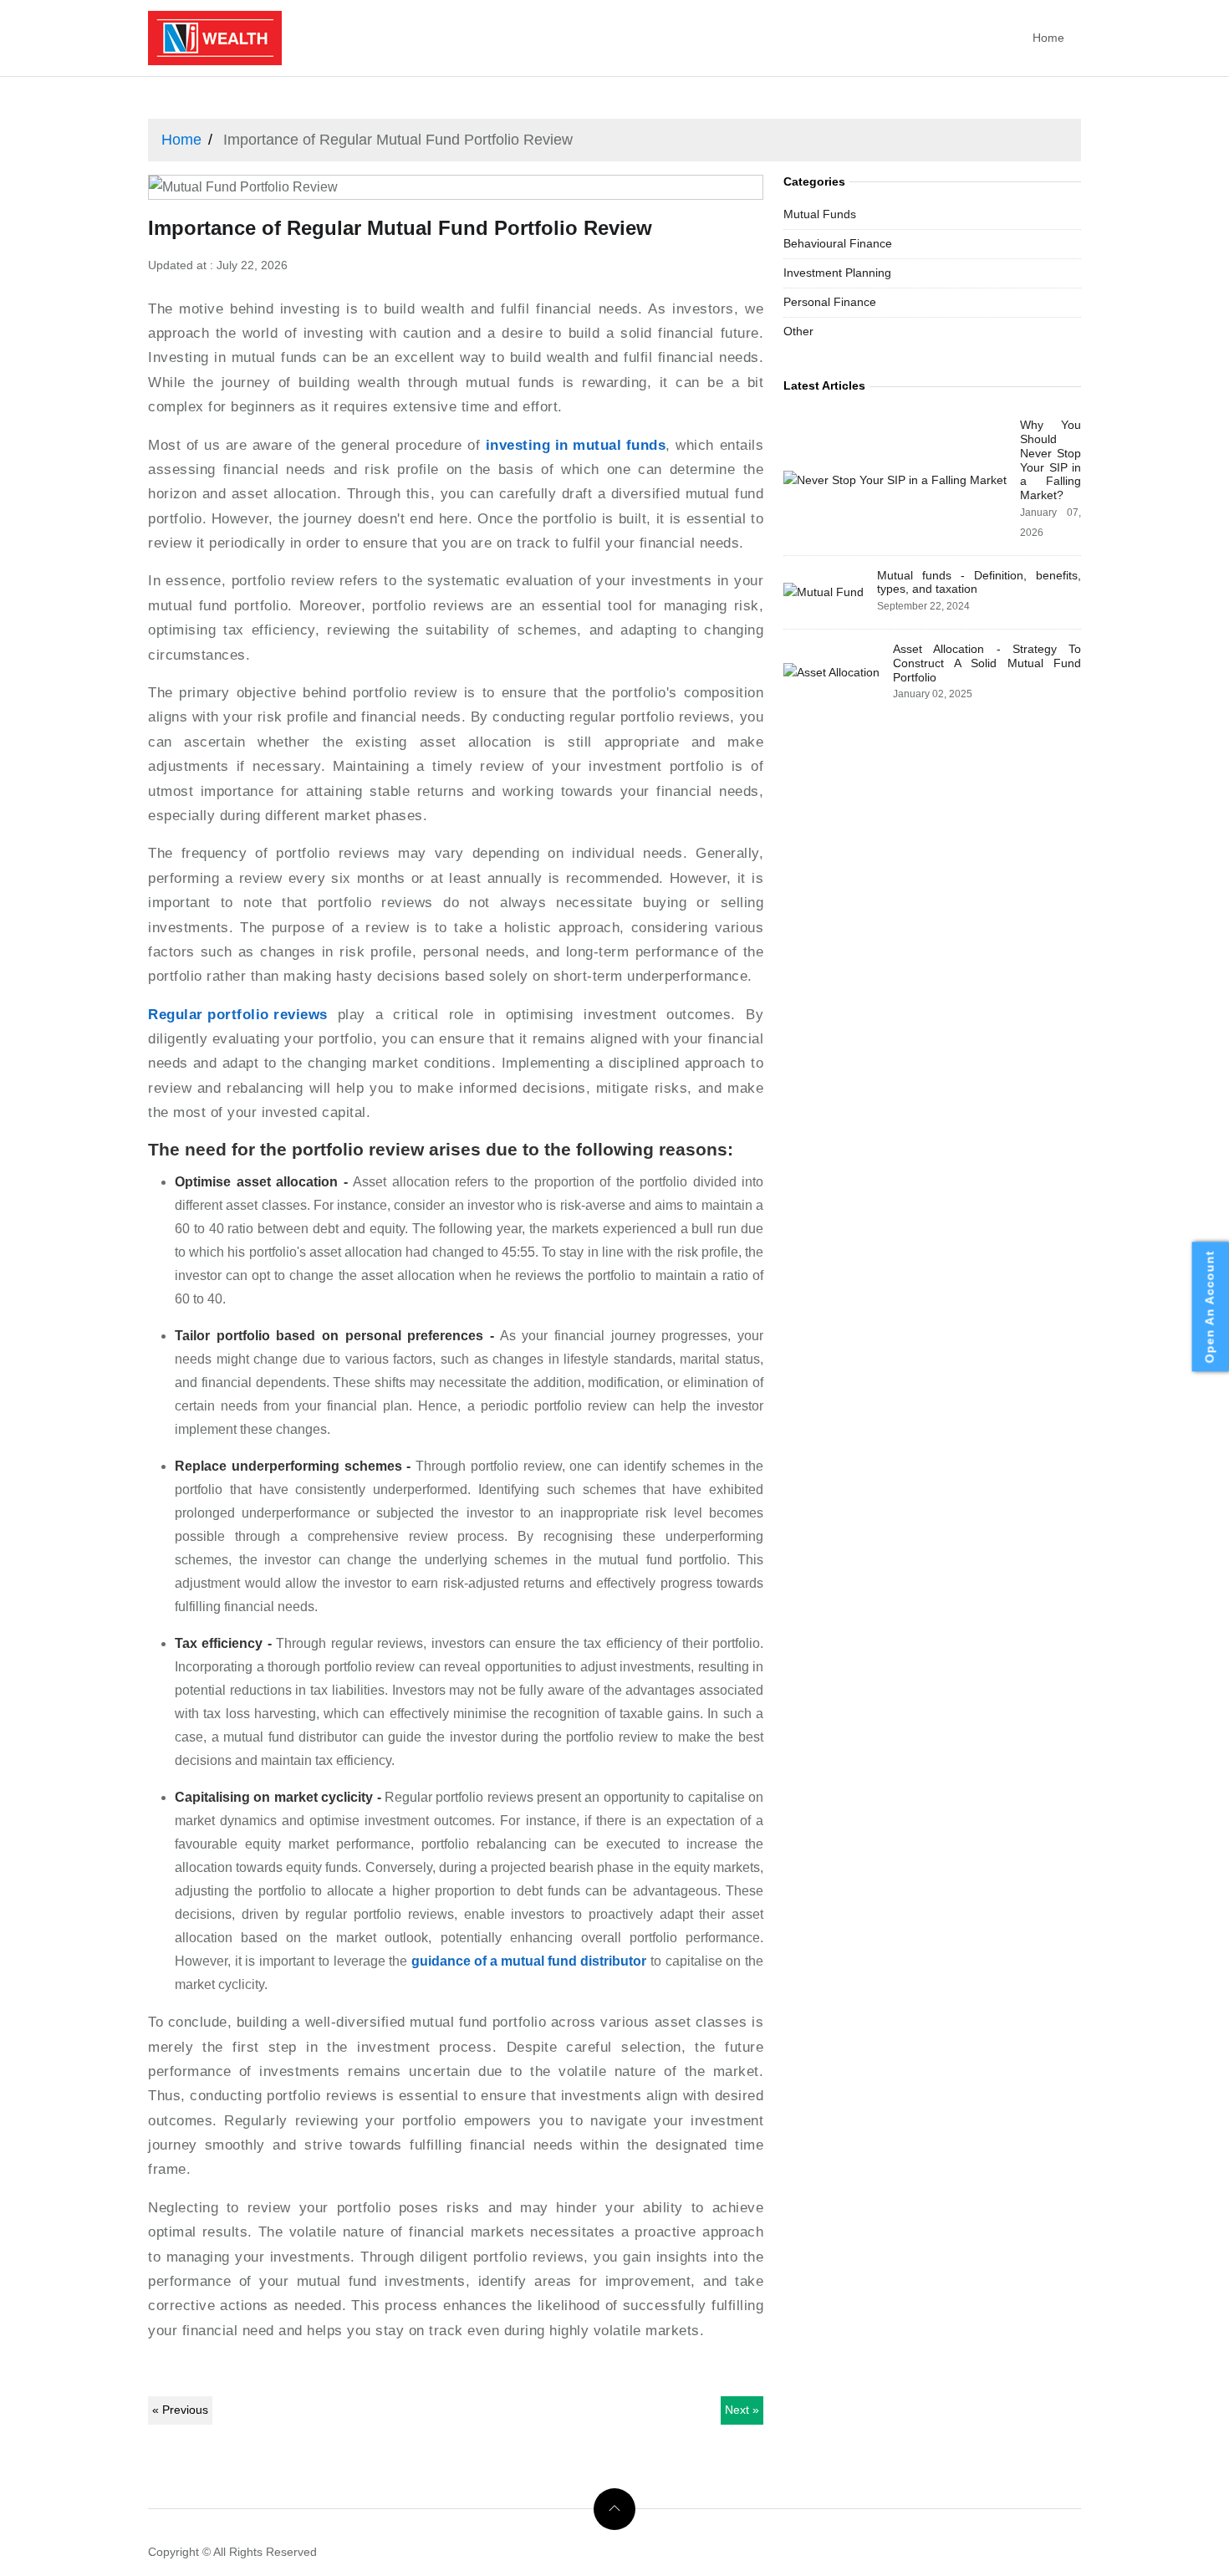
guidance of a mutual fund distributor (529, 1961)
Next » (742, 2410)
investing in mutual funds (576, 445)
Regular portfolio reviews (238, 1015)
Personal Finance (830, 302)
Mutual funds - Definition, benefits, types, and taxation (979, 582)
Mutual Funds (820, 214)
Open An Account (1210, 1306)
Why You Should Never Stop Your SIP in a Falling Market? (1051, 460)
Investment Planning (837, 273)
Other (798, 331)
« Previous (180, 2410)
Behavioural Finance (838, 243)
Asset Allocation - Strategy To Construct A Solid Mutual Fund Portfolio (987, 663)
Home (1048, 38)
